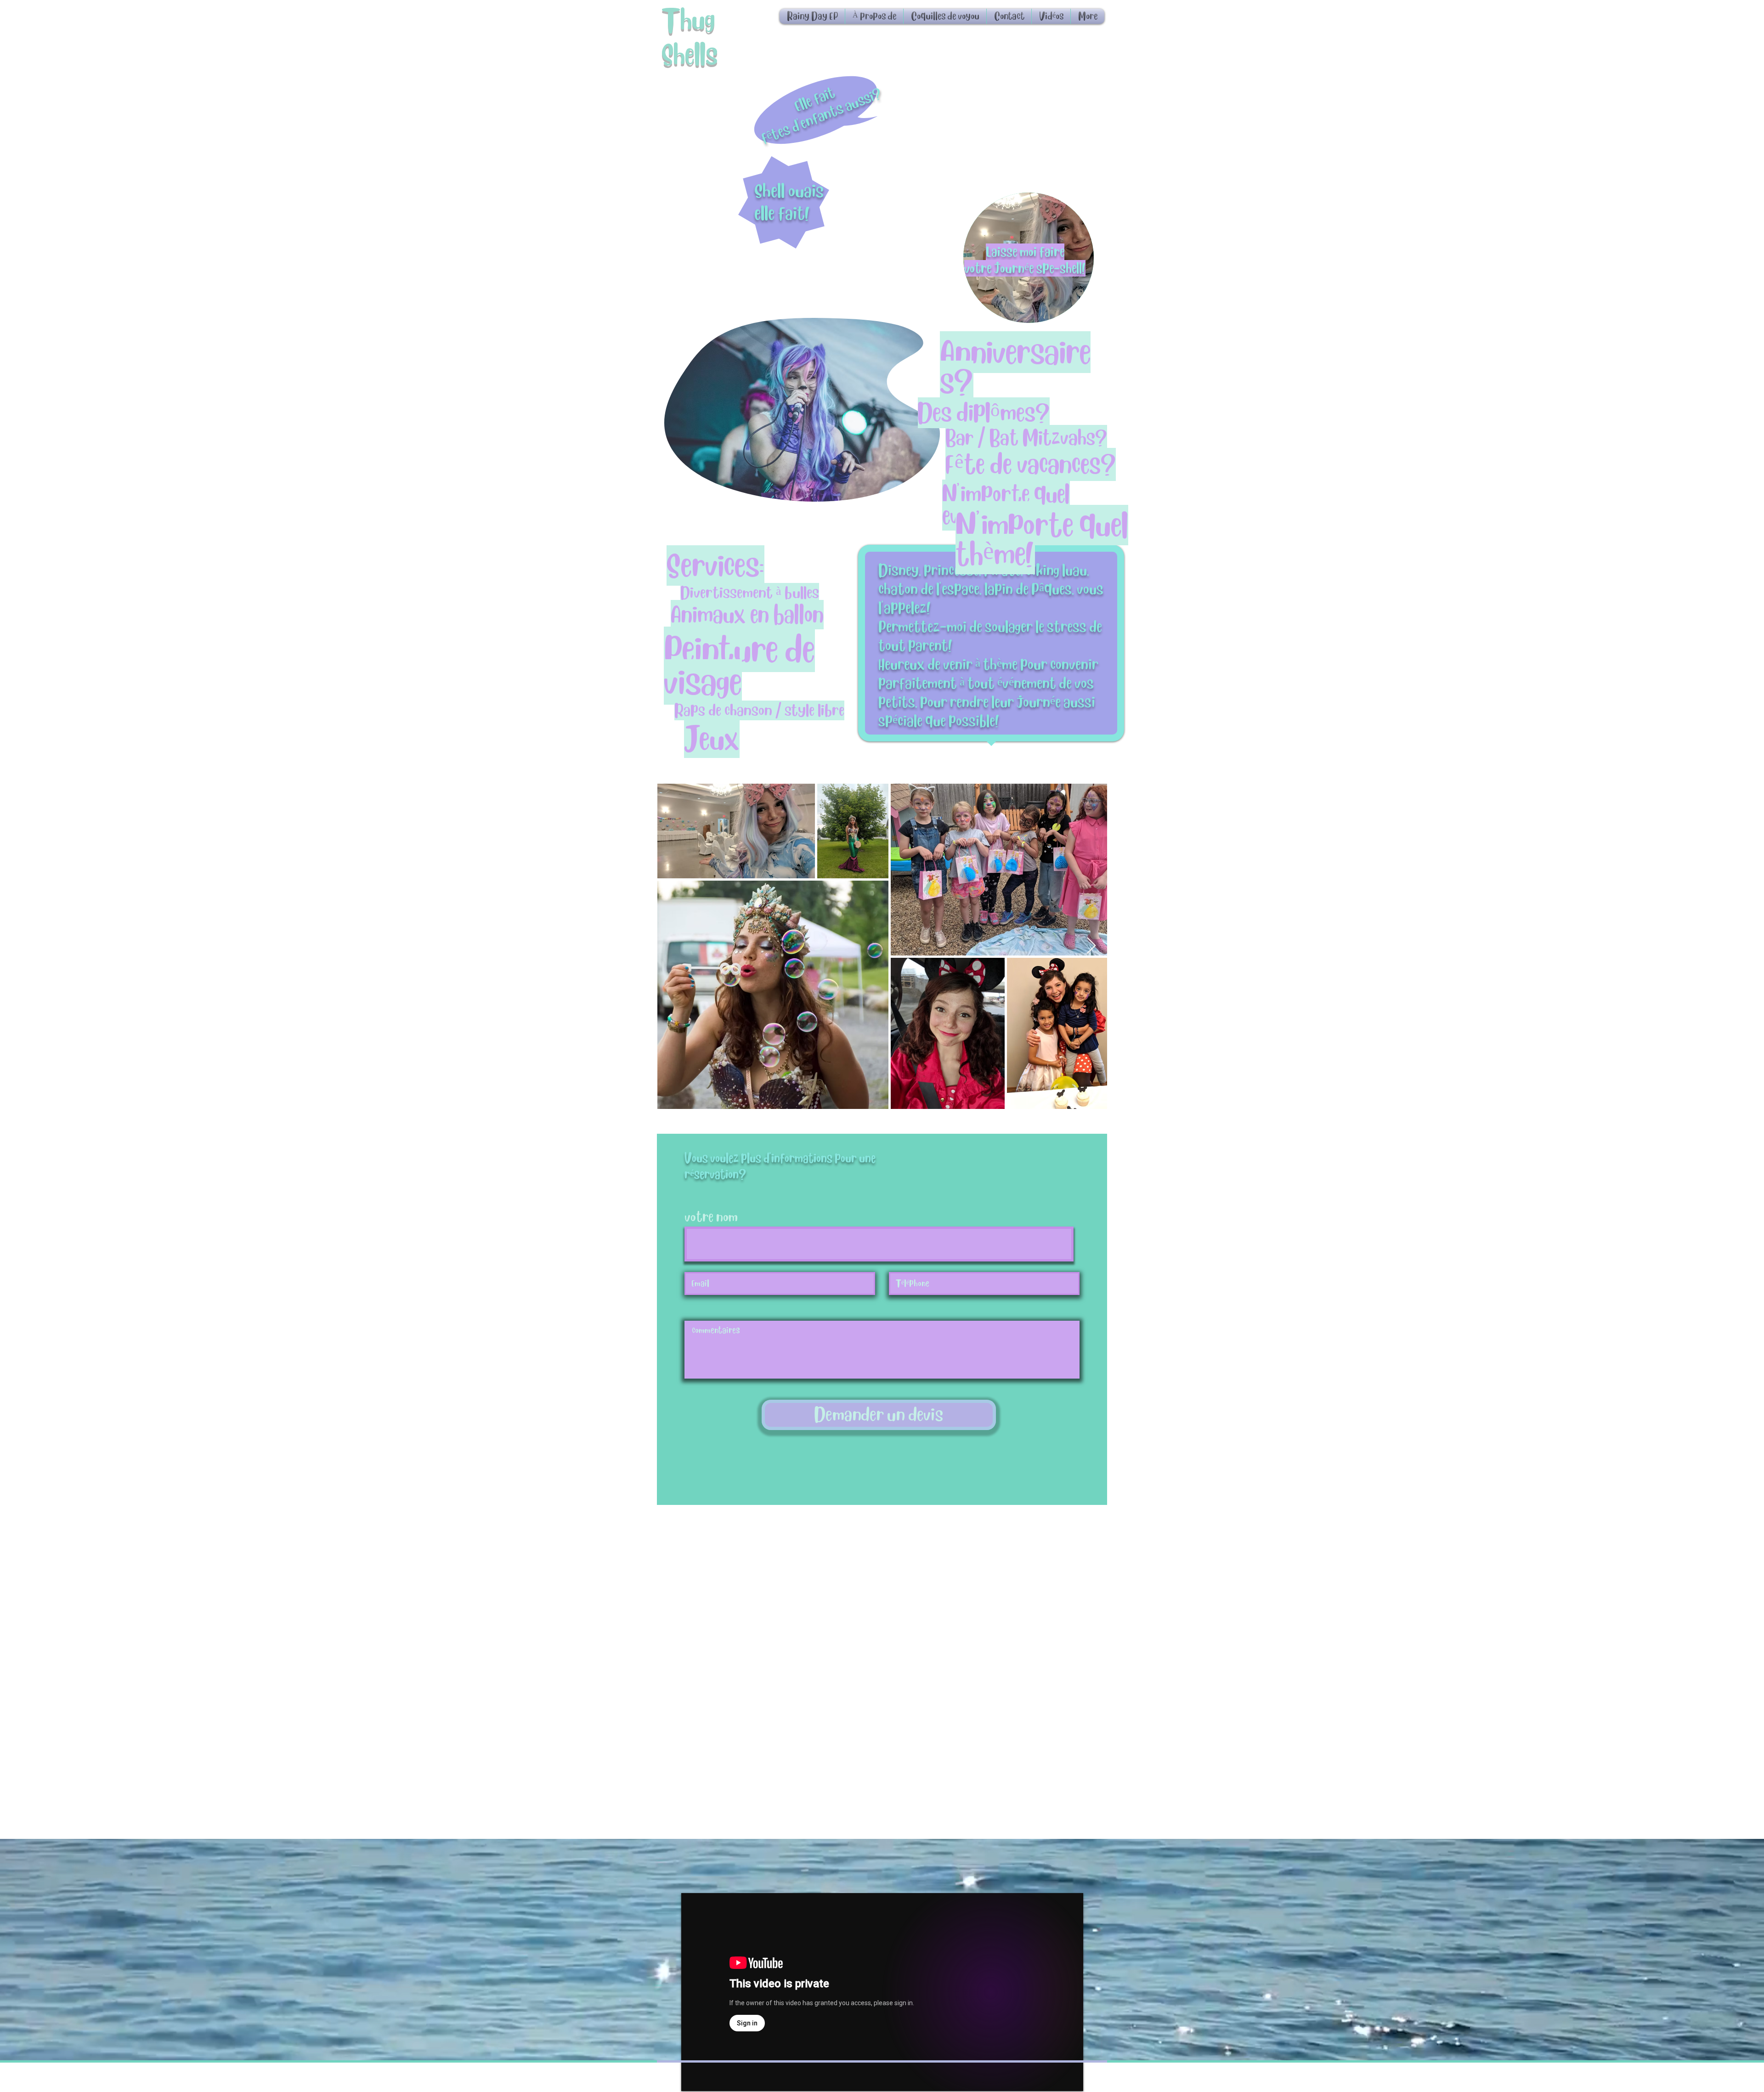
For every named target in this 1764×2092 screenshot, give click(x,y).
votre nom (711, 1217)
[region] (1029, 258)
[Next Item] (1091, 946)
